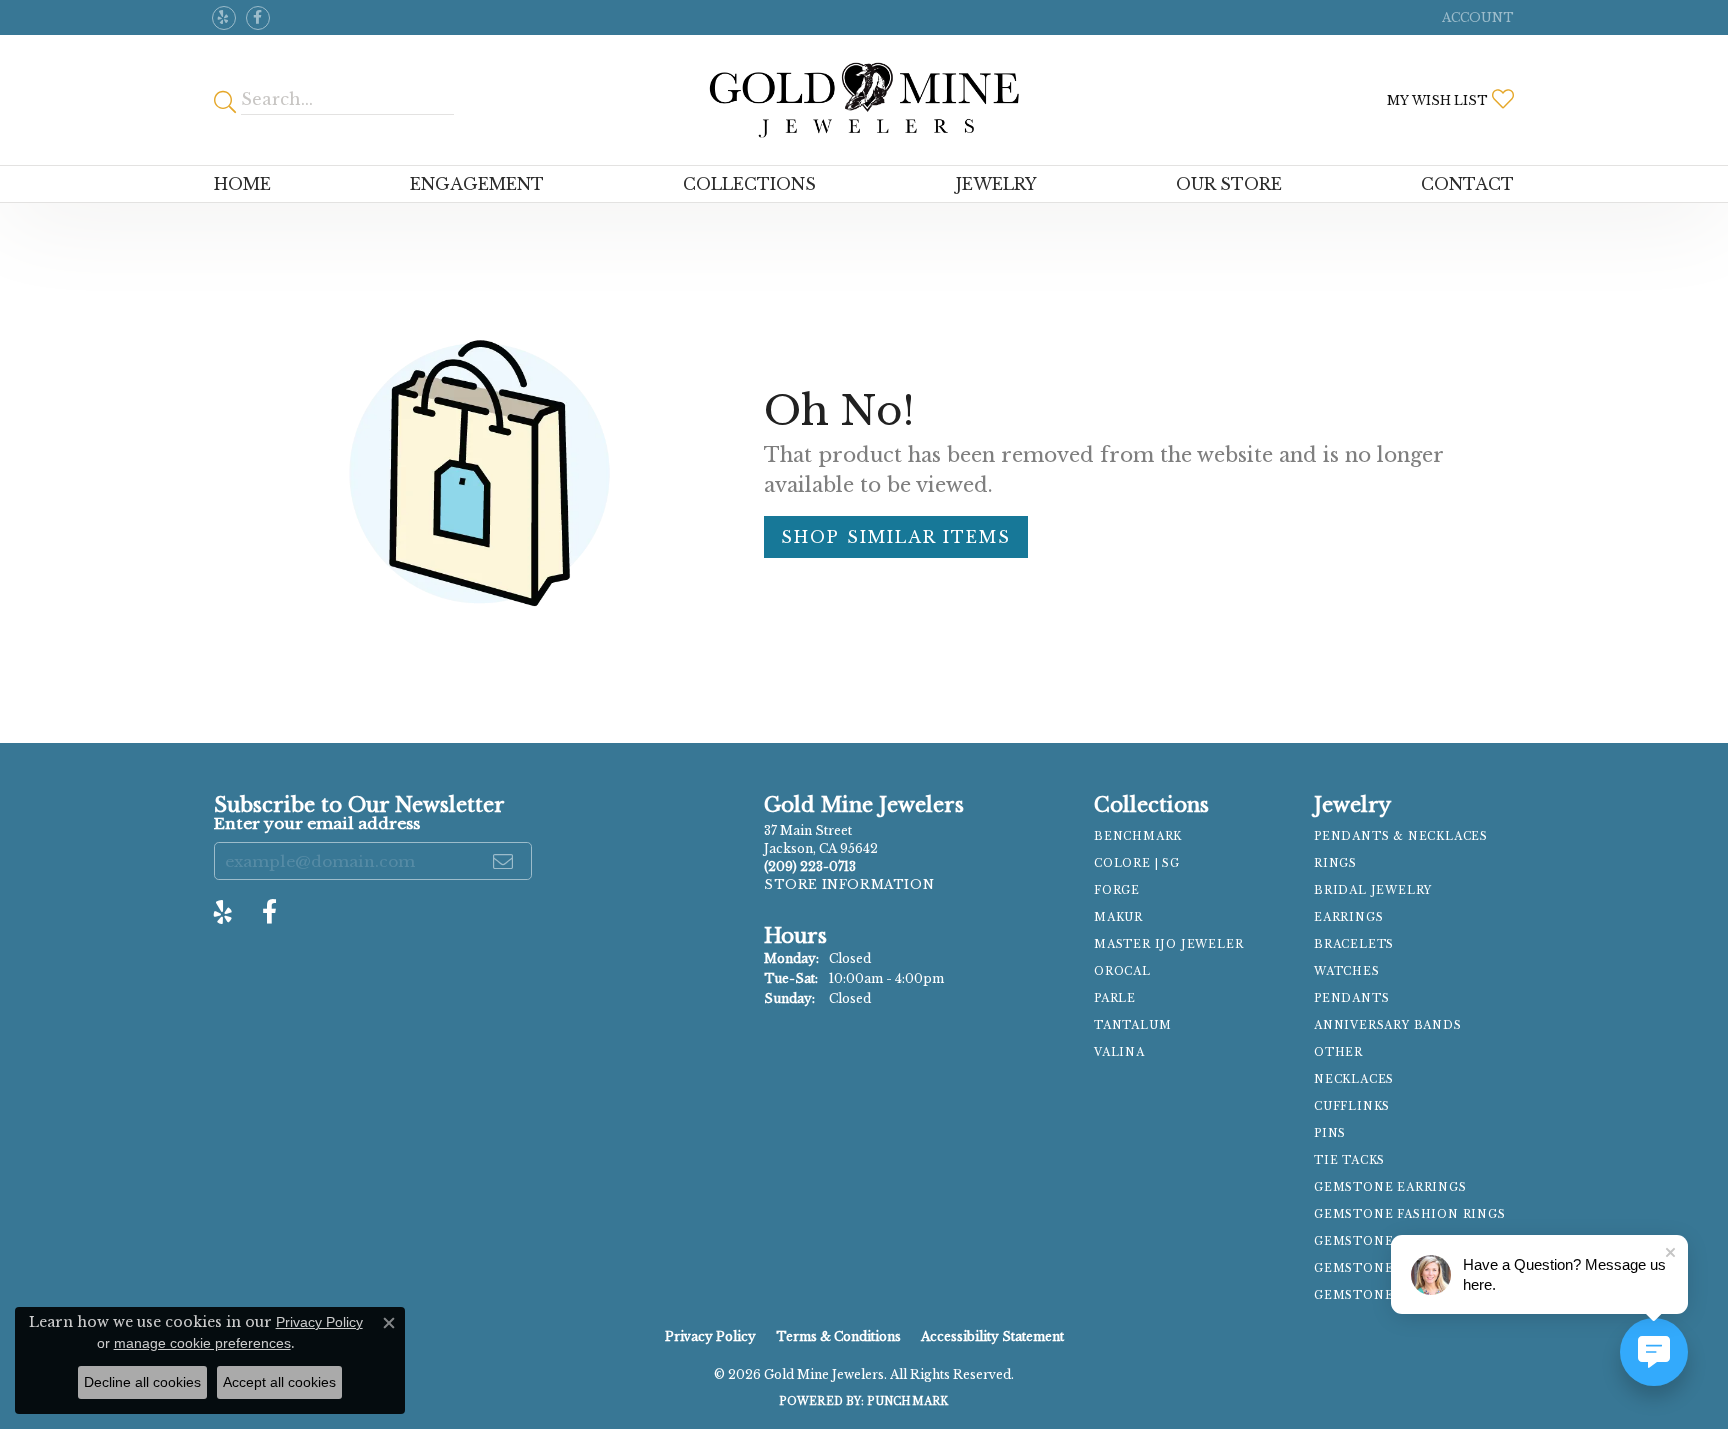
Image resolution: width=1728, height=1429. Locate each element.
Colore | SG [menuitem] (1137, 863)
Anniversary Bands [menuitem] (1388, 1025)
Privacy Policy (710, 1336)
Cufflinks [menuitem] (1352, 1106)
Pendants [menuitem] (1351, 998)
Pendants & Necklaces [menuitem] (1401, 836)
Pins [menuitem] (1330, 1133)
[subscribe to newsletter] (504, 861)
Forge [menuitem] (1117, 890)
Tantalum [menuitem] (1132, 1025)
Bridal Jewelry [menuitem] (1373, 890)
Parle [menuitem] (1115, 998)
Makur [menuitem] (1118, 917)
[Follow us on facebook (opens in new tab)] (258, 18)
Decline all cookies (142, 1382)
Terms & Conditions (838, 1336)
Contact (1467, 184)
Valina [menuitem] (1119, 1052)
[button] (1476, 17)
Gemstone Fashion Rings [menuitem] (1410, 1214)
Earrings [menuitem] (1348, 917)
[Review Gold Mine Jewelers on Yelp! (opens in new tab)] (224, 18)
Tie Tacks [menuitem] (1349, 1160)
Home (242, 184)
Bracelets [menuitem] (1354, 944)
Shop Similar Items (896, 537)
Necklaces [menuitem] (1354, 1079)
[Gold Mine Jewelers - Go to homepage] (863, 100)
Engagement (477, 184)
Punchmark (907, 1401)
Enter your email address (317, 823)
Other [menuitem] (1338, 1052)
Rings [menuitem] (1335, 863)
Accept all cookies (279, 1382)
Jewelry (996, 184)
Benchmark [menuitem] (1138, 836)
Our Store (1229, 184)
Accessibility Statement (992, 1336)
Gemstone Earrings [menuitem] (1390, 1187)
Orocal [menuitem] (1122, 971)
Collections (749, 184)
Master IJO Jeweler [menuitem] (1168, 944)
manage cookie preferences (202, 1343)
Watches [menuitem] (1347, 971)
